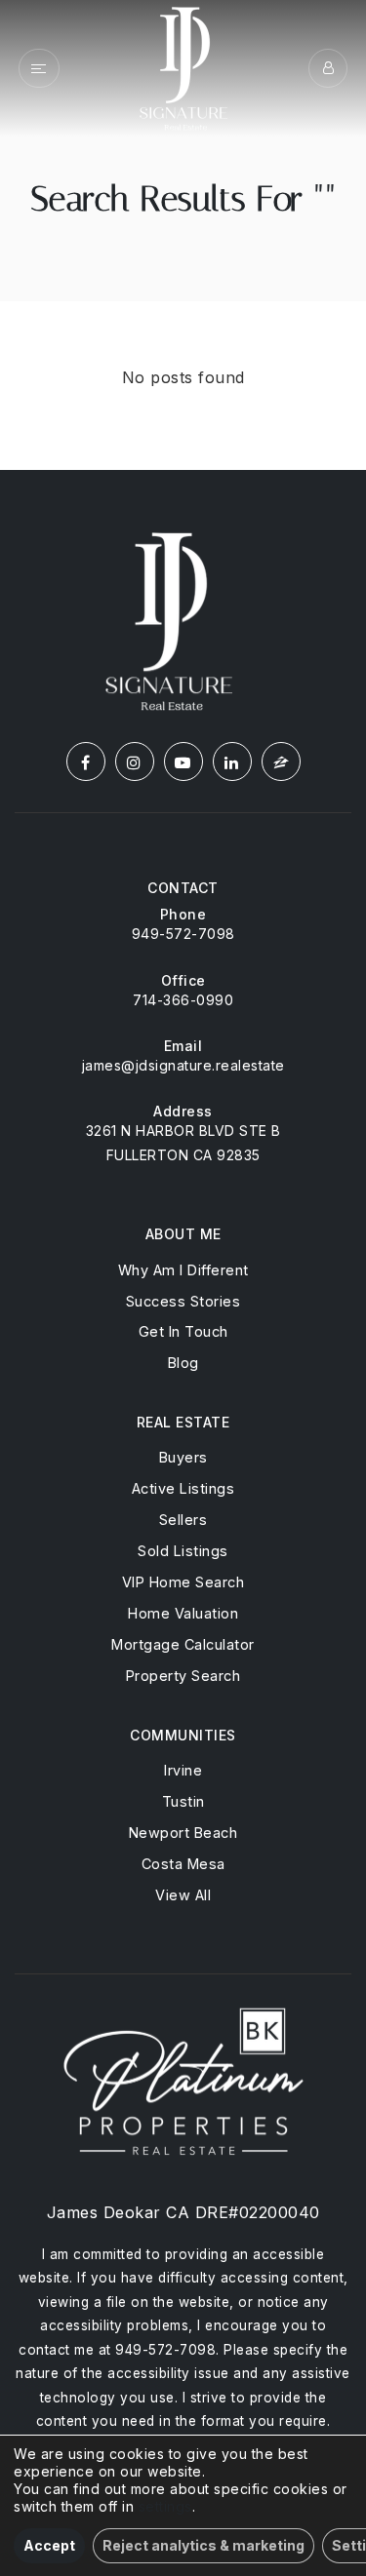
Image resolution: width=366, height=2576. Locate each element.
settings (165, 2506)
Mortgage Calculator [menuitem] (183, 1644)
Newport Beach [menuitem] (183, 1833)
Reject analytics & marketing (203, 2545)
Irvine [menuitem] (183, 1770)
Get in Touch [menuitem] (183, 1331)
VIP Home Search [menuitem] (183, 1582)
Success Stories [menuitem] (183, 1301)
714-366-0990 (183, 1000)
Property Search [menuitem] (183, 1676)
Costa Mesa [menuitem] (183, 1864)
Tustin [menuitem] (183, 1801)
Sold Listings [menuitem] (183, 1551)
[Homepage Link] (183, 66)
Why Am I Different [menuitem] (183, 1270)
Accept (49, 2545)
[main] (183, 235)
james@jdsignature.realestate (183, 1065)
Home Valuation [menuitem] (183, 1613)
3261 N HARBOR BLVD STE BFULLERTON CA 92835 (183, 1143)
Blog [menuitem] (183, 1363)
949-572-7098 (183, 934)
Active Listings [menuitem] (183, 1488)
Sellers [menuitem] (183, 1520)
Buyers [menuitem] (183, 1457)
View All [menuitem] (183, 1895)
